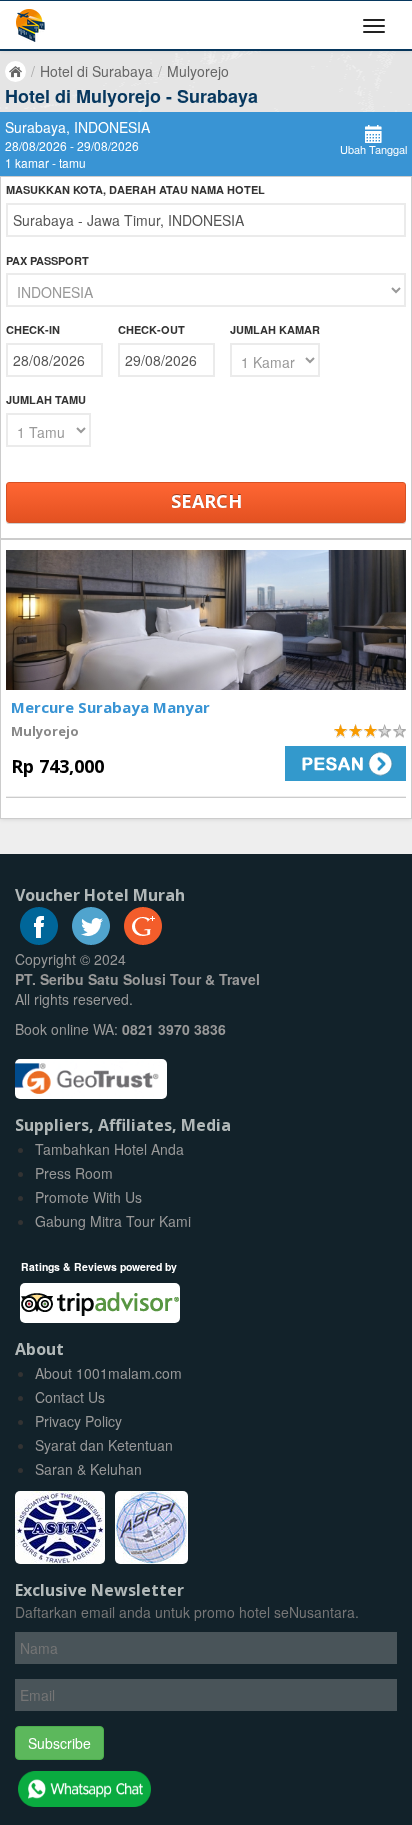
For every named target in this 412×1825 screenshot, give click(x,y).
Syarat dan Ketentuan (104, 1445)
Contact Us (70, 1397)
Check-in (33, 329)
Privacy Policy (78, 1421)
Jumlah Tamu (46, 399)
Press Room (74, 1173)
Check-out (151, 329)
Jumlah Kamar (275, 329)
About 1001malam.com (108, 1373)
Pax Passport (47, 260)
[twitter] (91, 939)
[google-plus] (143, 939)
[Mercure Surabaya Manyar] (206, 620)
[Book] (313, 763)
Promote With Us (88, 1197)
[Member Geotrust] (91, 1071)
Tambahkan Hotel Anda (109, 1149)
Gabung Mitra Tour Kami (113, 1221)
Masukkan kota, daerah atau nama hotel (135, 189)
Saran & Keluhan (88, 1469)
